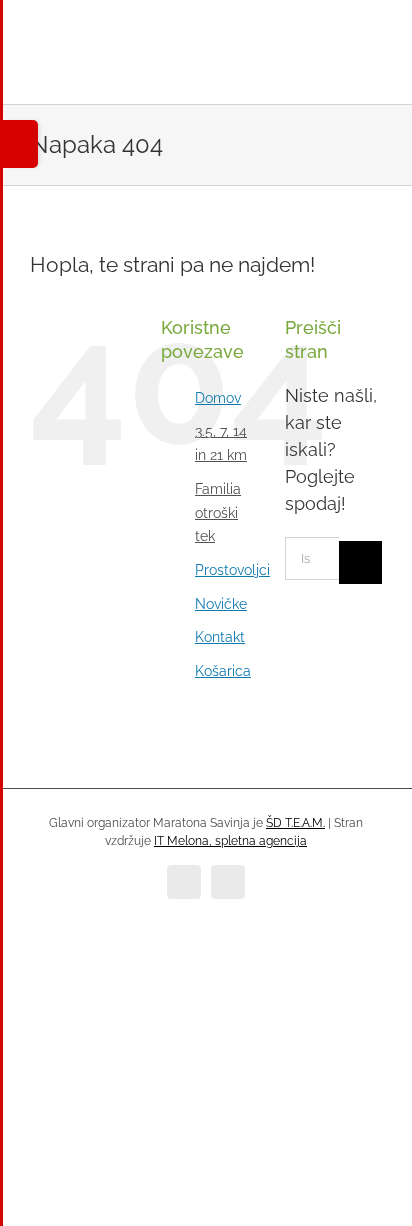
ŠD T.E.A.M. (295, 823)
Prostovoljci (232, 570)
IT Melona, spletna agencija (230, 841)
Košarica (223, 671)
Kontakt (220, 637)
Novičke (221, 604)
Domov (218, 398)
